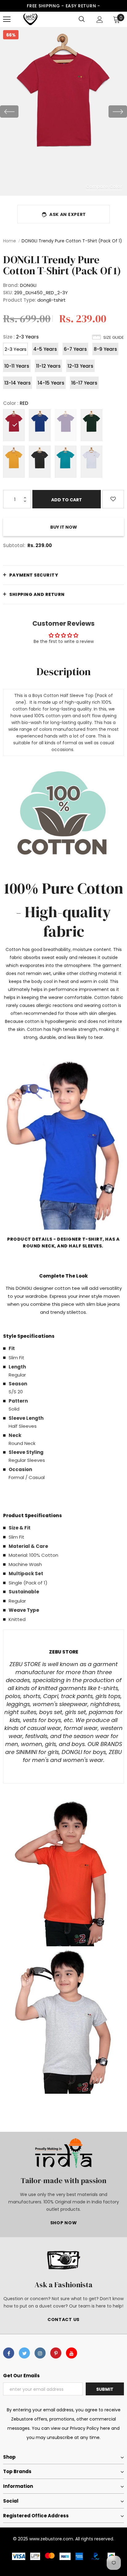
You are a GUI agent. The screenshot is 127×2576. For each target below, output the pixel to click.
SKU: (8, 293)
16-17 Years (84, 383)
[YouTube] (72, 2353)
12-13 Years (80, 366)
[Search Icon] (82, 19)
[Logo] (30, 19)
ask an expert (68, 214)
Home (10, 241)
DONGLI (28, 285)
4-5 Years (45, 349)
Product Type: (20, 300)
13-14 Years (18, 383)
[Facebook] (9, 2353)
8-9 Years (105, 349)
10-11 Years (17, 366)
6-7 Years (75, 349)
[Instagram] (40, 2353)
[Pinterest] (56, 2353)
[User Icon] (100, 20)
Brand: (11, 285)
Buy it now (64, 527)
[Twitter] (24, 2353)
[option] (63, 111)
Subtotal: (14, 545)
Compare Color (104, 186)
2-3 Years (16, 349)
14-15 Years (51, 383)
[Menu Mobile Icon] (7, 19)
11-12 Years (48, 366)
